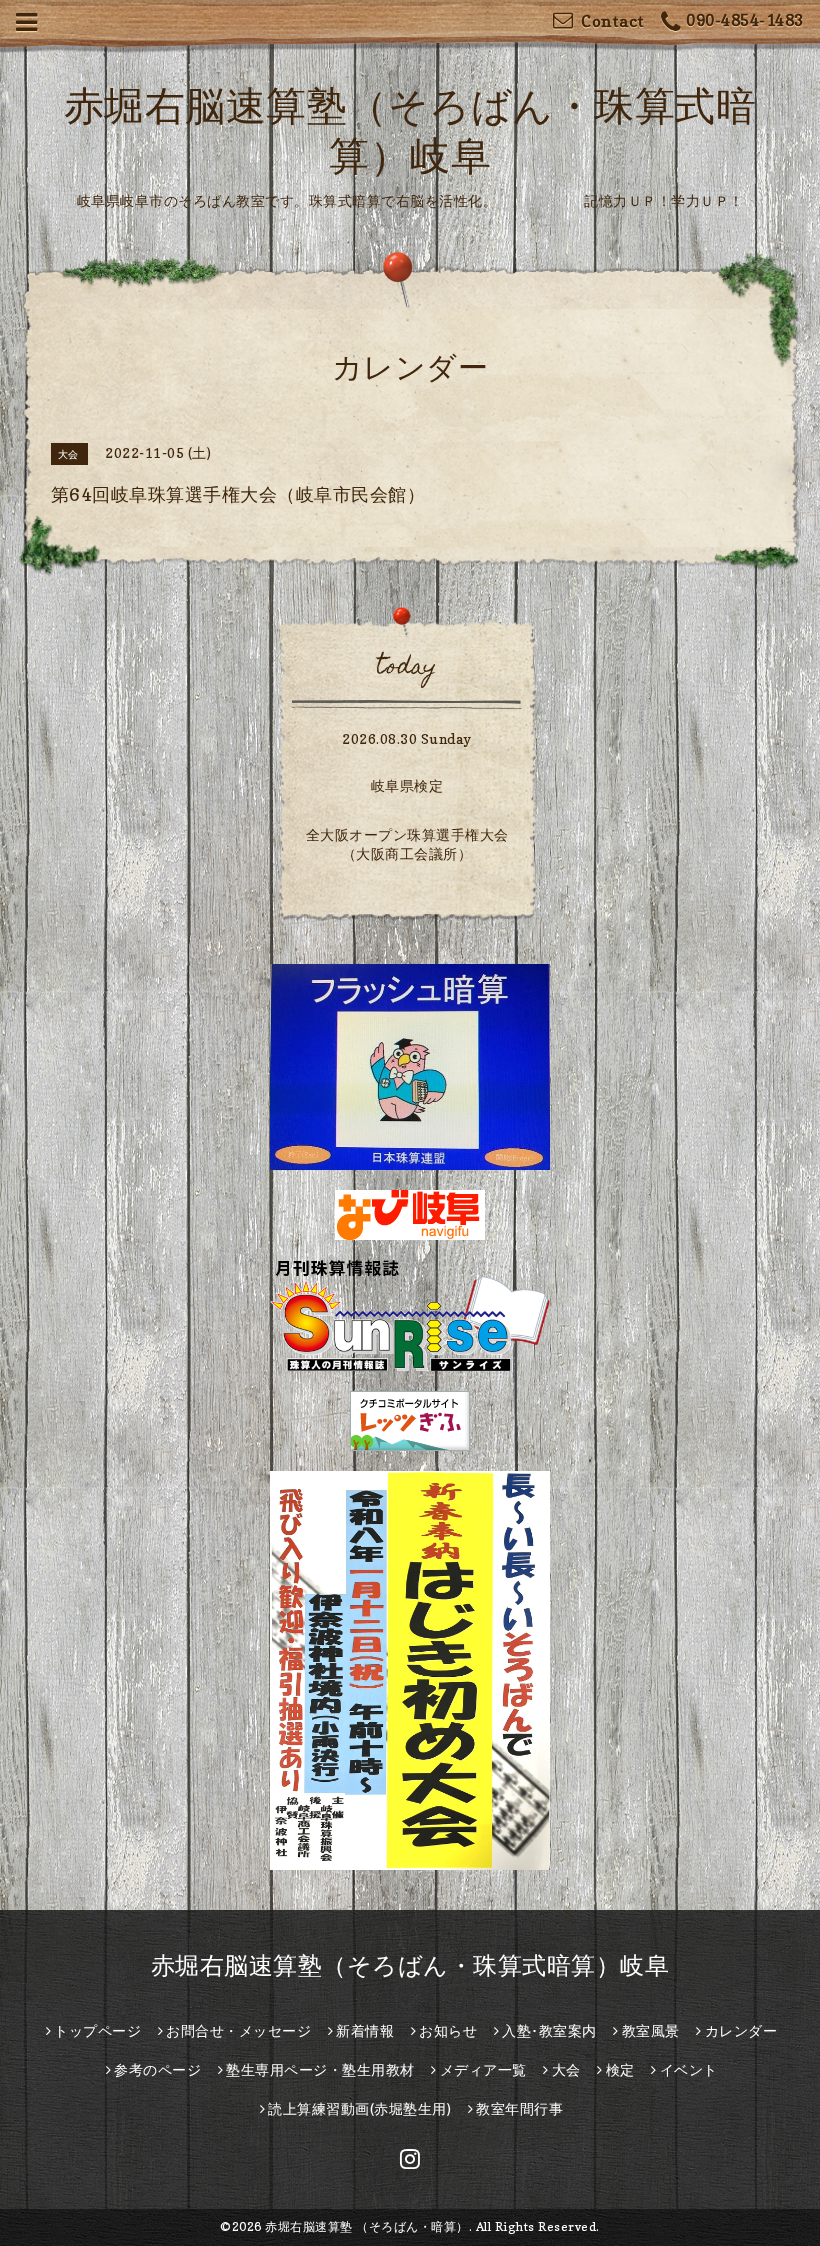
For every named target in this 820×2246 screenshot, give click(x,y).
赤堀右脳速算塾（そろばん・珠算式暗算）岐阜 (410, 1965)
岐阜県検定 (407, 785)
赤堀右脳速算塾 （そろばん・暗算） (367, 2226)
